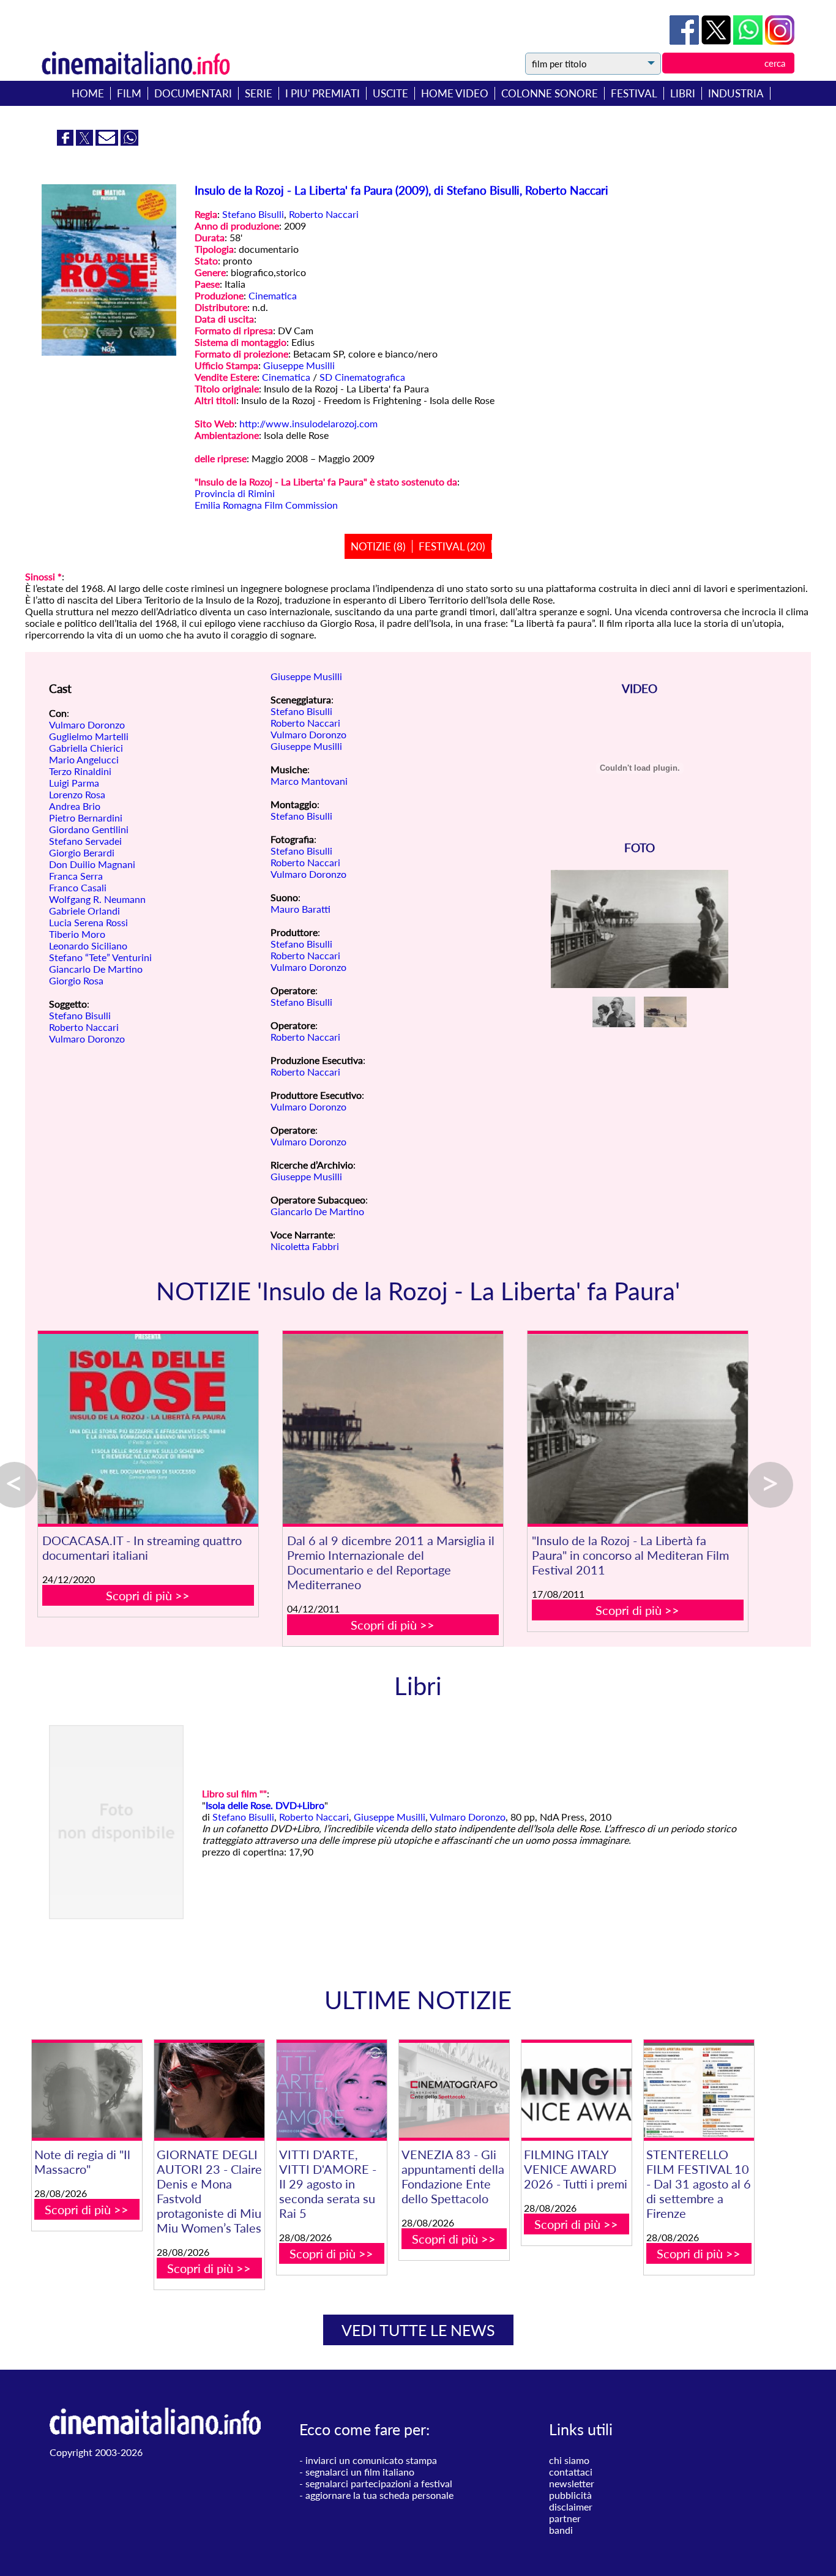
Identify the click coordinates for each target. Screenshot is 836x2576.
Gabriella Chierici (86, 748)
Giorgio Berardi (82, 852)
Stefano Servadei (85, 841)
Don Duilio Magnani (92, 864)
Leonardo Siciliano (88, 945)
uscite (390, 93)
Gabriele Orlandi (84, 911)
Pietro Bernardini (86, 818)
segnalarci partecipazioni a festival (379, 2483)
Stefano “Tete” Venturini (100, 957)
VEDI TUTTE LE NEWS (418, 2330)
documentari (193, 93)
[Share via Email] (108, 142)
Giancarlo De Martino (96, 969)
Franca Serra (76, 876)
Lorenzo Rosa (77, 794)
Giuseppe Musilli (299, 365)
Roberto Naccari (324, 214)
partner (565, 2518)
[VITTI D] (332, 2090)
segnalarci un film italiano (360, 2472)
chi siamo (569, 2460)
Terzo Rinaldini (80, 771)
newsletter (572, 2483)
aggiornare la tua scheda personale (379, 2495)
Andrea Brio (75, 806)
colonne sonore (550, 93)
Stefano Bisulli (253, 214)
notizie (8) (378, 546)
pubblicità (570, 2495)
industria (736, 93)
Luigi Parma (74, 783)
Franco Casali (78, 887)
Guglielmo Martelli (89, 736)
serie (259, 93)
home (88, 93)
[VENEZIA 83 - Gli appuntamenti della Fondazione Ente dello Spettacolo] (454, 2090)
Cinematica (273, 295)
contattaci (571, 2472)
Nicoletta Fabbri (305, 1246)
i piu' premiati (323, 93)
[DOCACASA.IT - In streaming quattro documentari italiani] (148, 1429)
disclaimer (571, 2507)
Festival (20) (452, 546)
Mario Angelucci (84, 759)
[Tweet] (717, 41)
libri (683, 93)
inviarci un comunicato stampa (371, 2460)
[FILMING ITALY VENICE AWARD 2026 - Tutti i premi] (577, 2090)
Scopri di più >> (148, 1595)
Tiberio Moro (77, 934)
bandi (561, 2530)
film (129, 93)
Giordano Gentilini (89, 829)
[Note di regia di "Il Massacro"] (87, 2090)
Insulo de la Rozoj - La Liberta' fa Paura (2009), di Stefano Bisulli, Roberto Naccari (401, 190)
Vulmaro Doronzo (87, 724)
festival (634, 93)
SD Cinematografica (362, 377)
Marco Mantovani (309, 781)
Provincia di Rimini (235, 493)
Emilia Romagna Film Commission (266, 505)
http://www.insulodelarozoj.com (308, 423)
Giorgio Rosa (76, 980)
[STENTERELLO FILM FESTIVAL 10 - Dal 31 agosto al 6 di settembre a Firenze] (699, 2090)
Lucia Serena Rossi (88, 922)
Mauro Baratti (300, 909)
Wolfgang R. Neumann (97, 899)
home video (455, 93)
